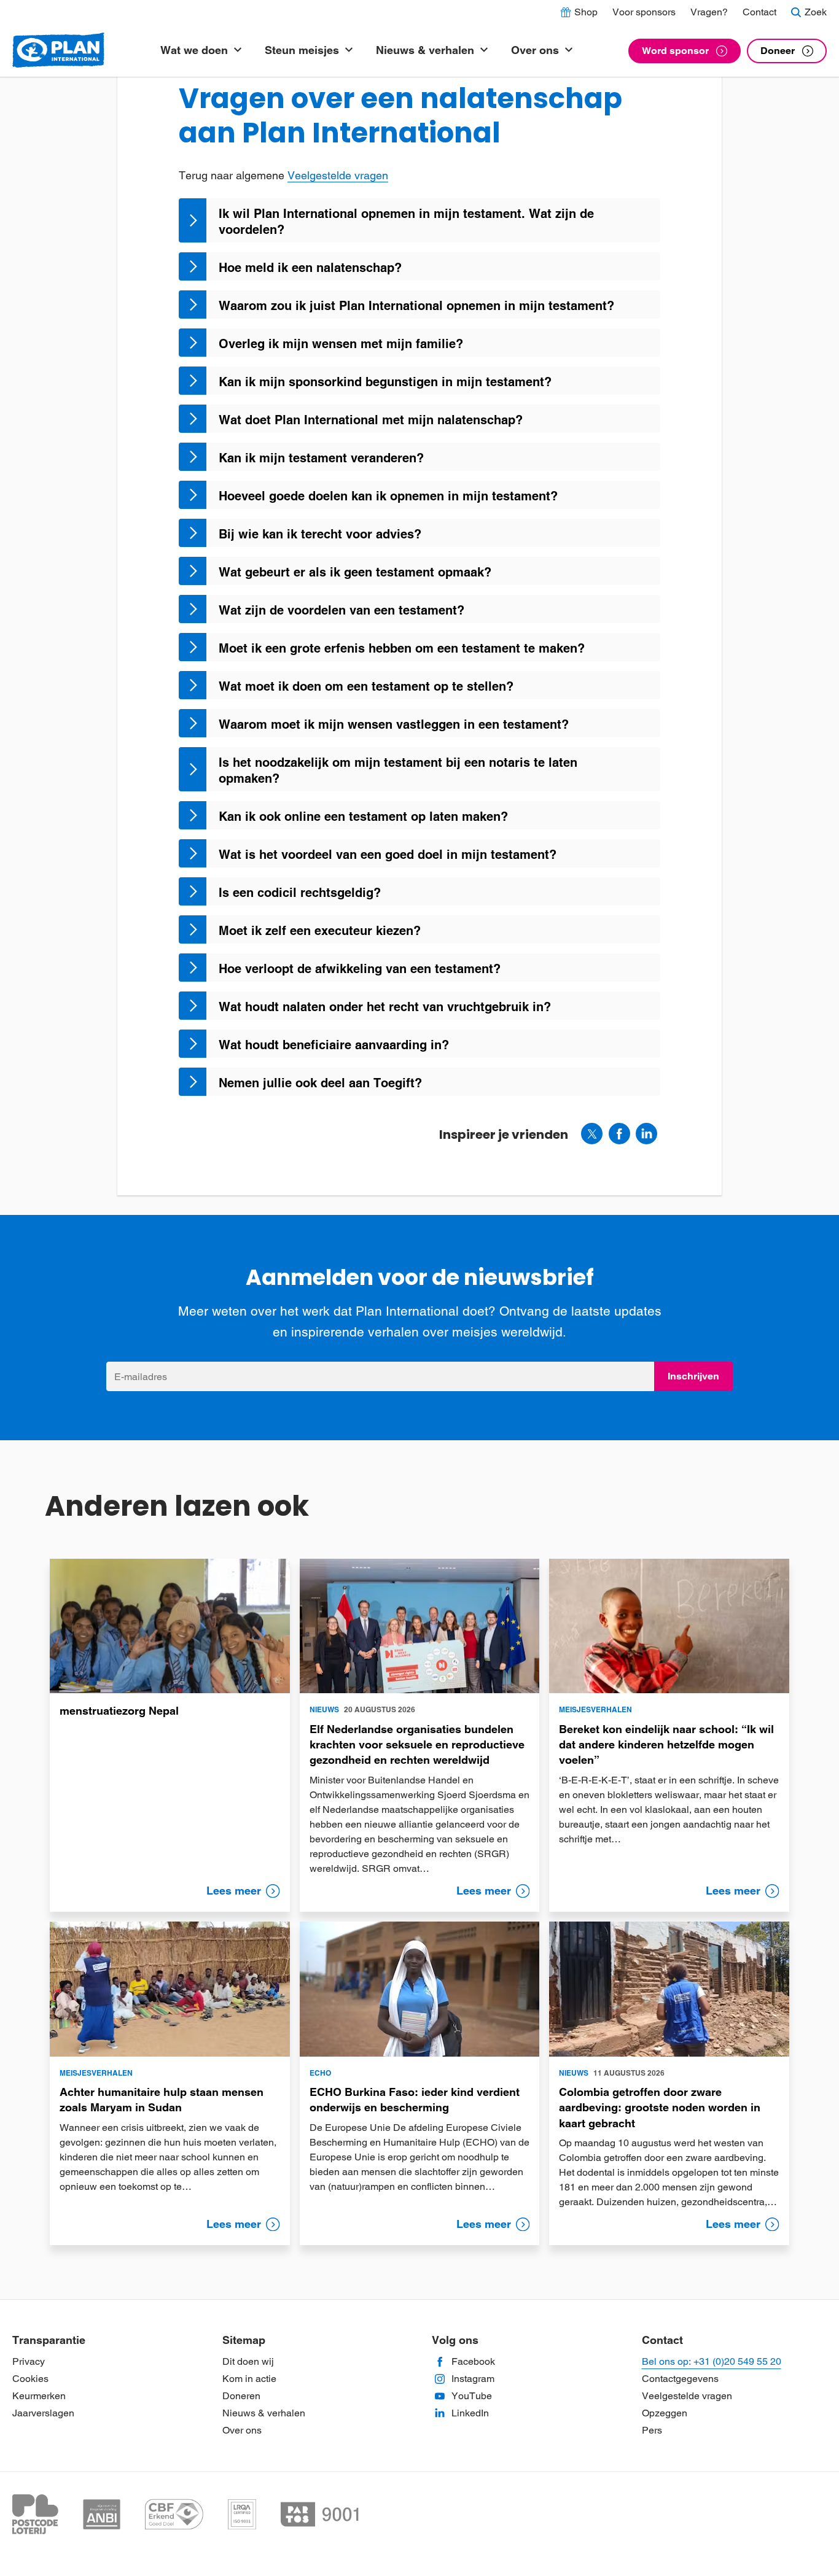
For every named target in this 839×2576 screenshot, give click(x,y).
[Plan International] (58, 51)
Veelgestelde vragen (338, 175)
